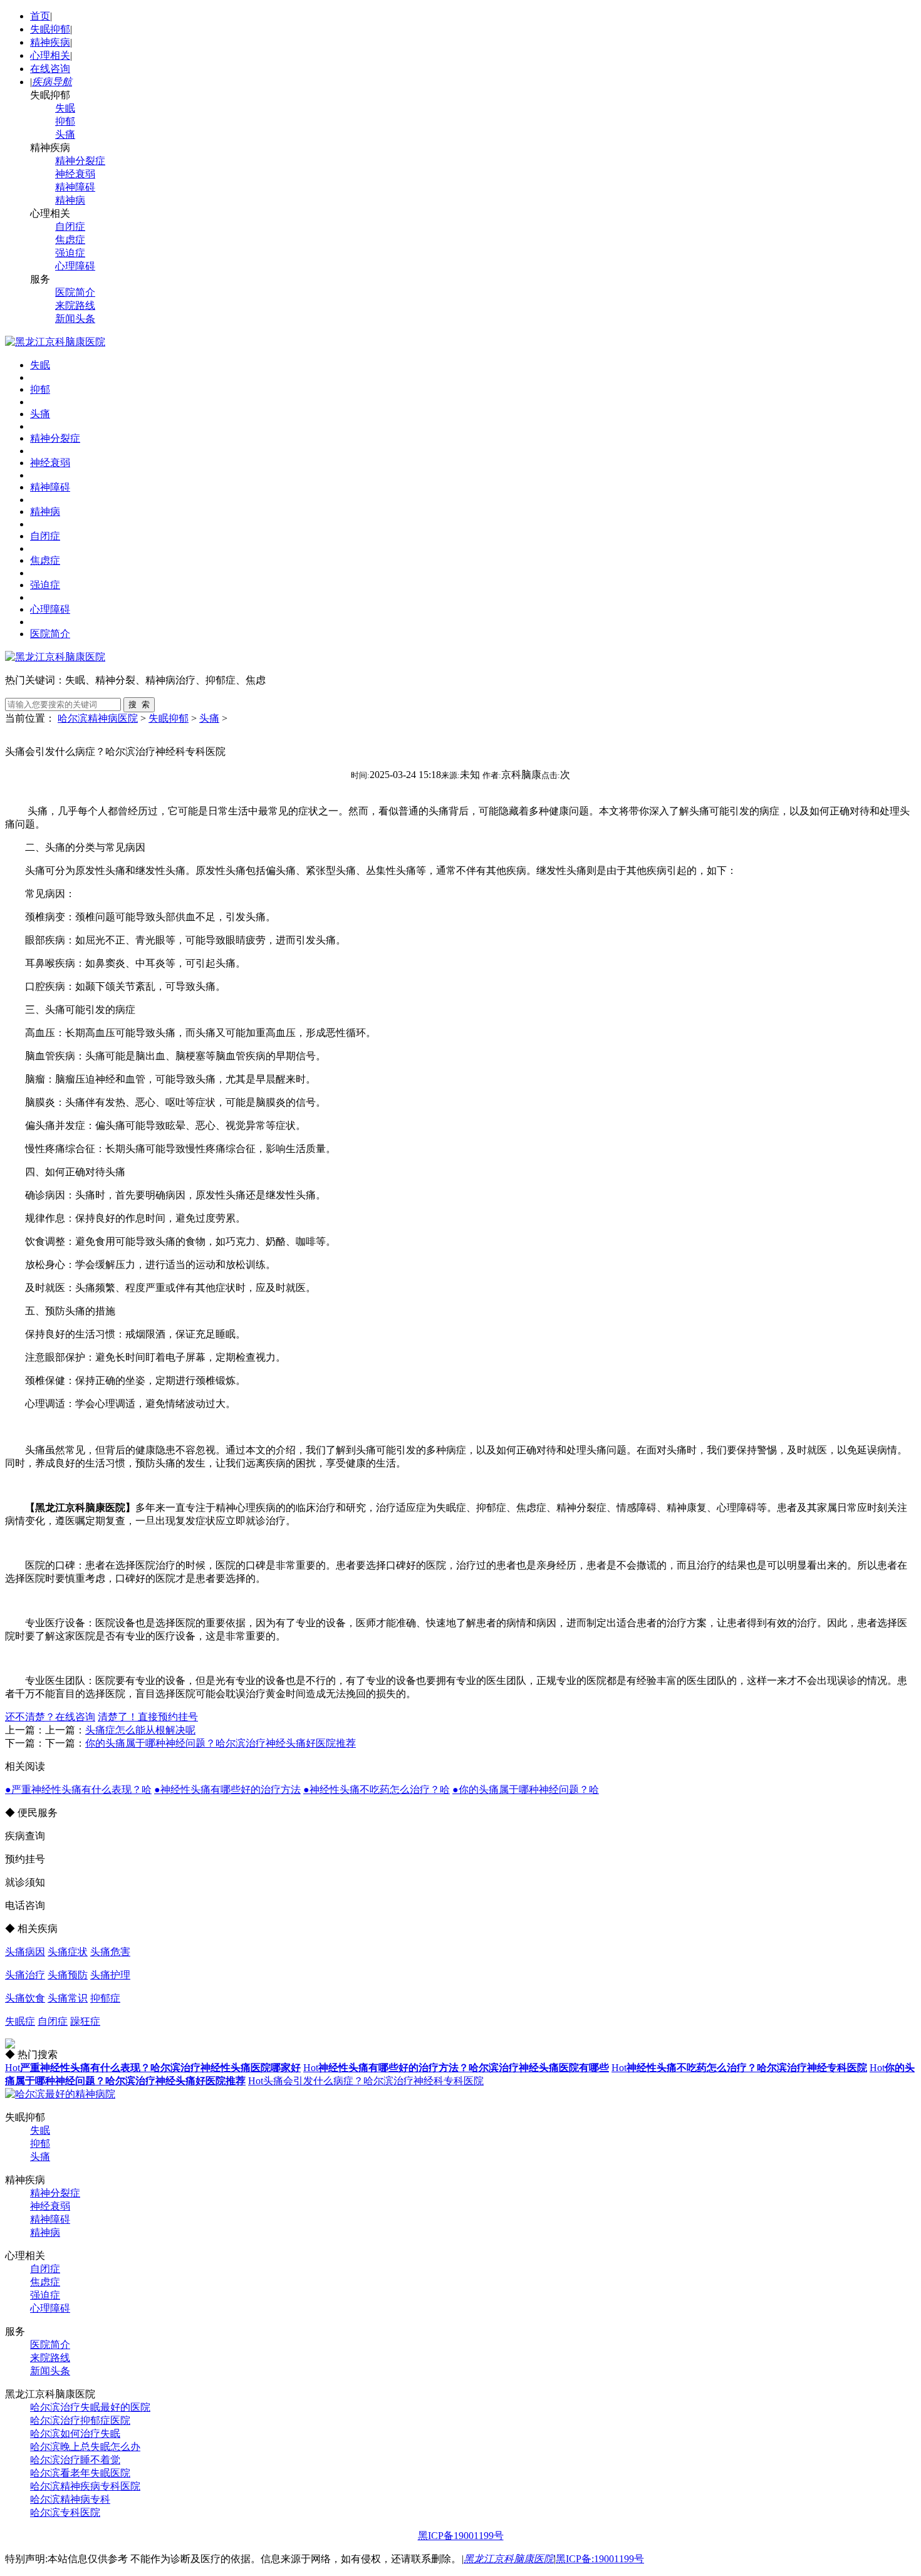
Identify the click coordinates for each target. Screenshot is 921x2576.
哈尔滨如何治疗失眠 (75, 2433)
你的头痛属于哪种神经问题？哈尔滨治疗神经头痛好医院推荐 (221, 1743)
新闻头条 (75, 319)
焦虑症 (70, 240)
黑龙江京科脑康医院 (509, 2559)
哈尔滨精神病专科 (70, 2499)
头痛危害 (110, 1952)
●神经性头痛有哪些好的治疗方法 (227, 1789)
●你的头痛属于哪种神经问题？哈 (526, 1789)
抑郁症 (105, 1998)
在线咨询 (50, 69)
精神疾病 (50, 42)
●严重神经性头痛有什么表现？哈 (78, 1789)
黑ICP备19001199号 (461, 2536)
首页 (40, 16)
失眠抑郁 (50, 29)
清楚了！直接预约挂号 (148, 1717)
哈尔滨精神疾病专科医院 (85, 2486)
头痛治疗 (25, 1975)
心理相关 (50, 55)
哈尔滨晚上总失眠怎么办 (85, 2447)
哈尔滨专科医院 (65, 2512)
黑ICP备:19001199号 (600, 2559)
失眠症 (20, 2021)
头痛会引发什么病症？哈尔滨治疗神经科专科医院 (366, 2081)
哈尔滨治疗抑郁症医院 (80, 2420)
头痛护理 (110, 1975)
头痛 (65, 134)
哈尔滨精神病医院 (98, 718)
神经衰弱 (75, 174)
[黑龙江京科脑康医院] (55, 342)
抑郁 (65, 121)
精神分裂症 (80, 161)
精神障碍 (75, 187)
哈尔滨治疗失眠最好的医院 (90, 2407)
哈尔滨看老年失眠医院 (80, 2473)
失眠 (65, 108)
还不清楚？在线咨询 (50, 1717)
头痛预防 (68, 1975)
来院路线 (75, 305)
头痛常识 (68, 1998)
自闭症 (70, 226)
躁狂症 (85, 2021)
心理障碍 (75, 266)
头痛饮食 (25, 1998)
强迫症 (70, 253)
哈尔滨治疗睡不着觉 (75, 2460)
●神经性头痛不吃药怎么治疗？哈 (377, 1789)
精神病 (70, 200)
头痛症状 (68, 1952)
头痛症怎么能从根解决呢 (140, 1730)
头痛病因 (25, 1952)
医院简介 (75, 292)
